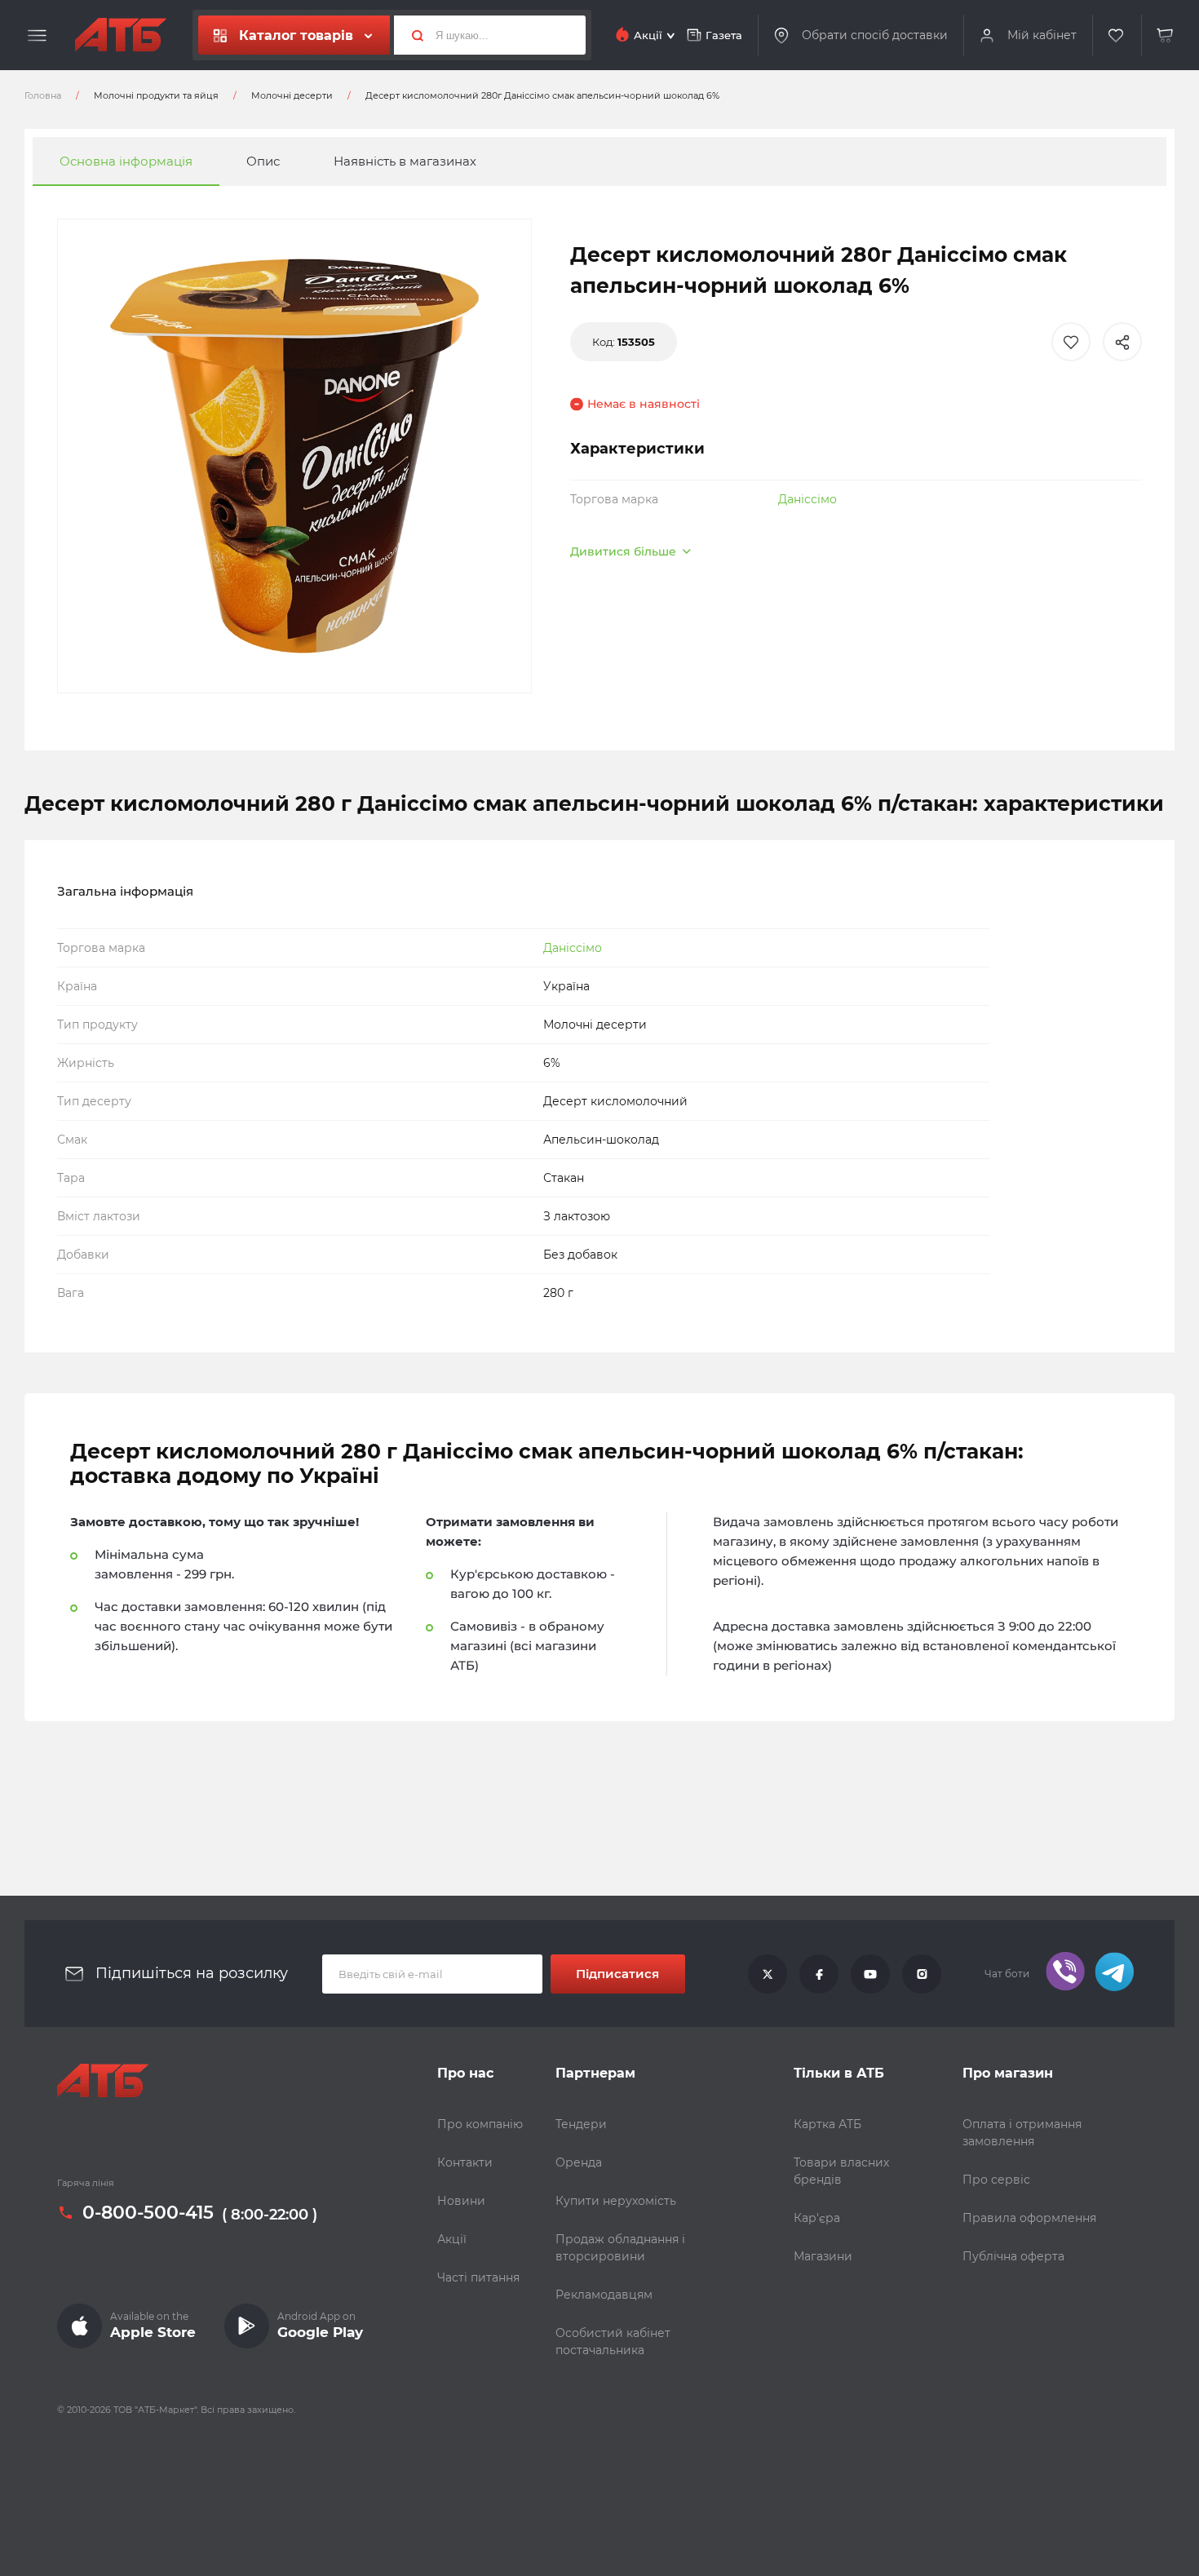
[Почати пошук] (411, 35)
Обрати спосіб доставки (875, 35)
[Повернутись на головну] (121, 35)
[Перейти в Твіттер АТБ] (768, 1974)
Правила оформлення (1029, 2218)
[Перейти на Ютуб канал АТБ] (870, 1974)
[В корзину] (1166, 35)
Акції (452, 2239)
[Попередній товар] (156, 1233)
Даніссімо (807, 499)
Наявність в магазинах (405, 161)
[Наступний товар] (1043, 1233)
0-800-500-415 (148, 2213)
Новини (461, 2201)
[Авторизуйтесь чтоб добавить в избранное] (1071, 342)
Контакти (465, 2162)
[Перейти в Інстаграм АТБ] (922, 1974)
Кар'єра (817, 2218)
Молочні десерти (292, 95)
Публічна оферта (1013, 2256)
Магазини (823, 2256)
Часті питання (478, 2277)
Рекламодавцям (604, 2295)
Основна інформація (126, 161)
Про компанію (480, 2124)
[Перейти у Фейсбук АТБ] (819, 1974)
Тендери (581, 2124)
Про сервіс (996, 2180)
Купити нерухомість (616, 2201)
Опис (263, 161)
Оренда (579, 2162)
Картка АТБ (827, 2124)
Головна (43, 95)
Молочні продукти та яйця (156, 95)
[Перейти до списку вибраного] (1117, 35)
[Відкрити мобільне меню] (37, 36)
